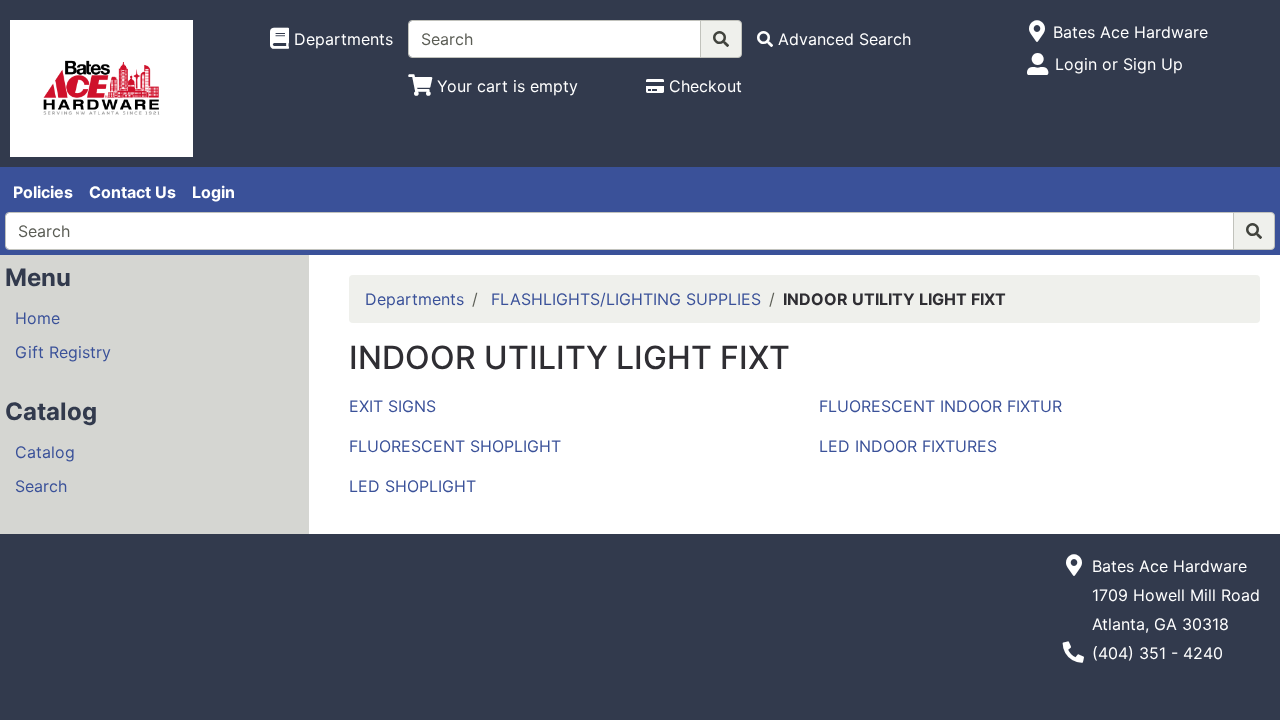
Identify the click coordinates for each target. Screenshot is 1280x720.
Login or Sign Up (1119, 64)
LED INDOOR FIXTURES (908, 446)
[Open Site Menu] (1036, 32)
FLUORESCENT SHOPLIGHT (455, 446)
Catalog (45, 452)
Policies (43, 192)
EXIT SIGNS (392, 406)
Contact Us (132, 192)
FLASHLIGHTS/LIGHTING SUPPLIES (626, 299)
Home (37, 318)
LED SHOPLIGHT (412, 486)
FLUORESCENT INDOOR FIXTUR (940, 406)
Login (213, 192)
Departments (414, 299)
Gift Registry (63, 352)
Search (41, 486)
